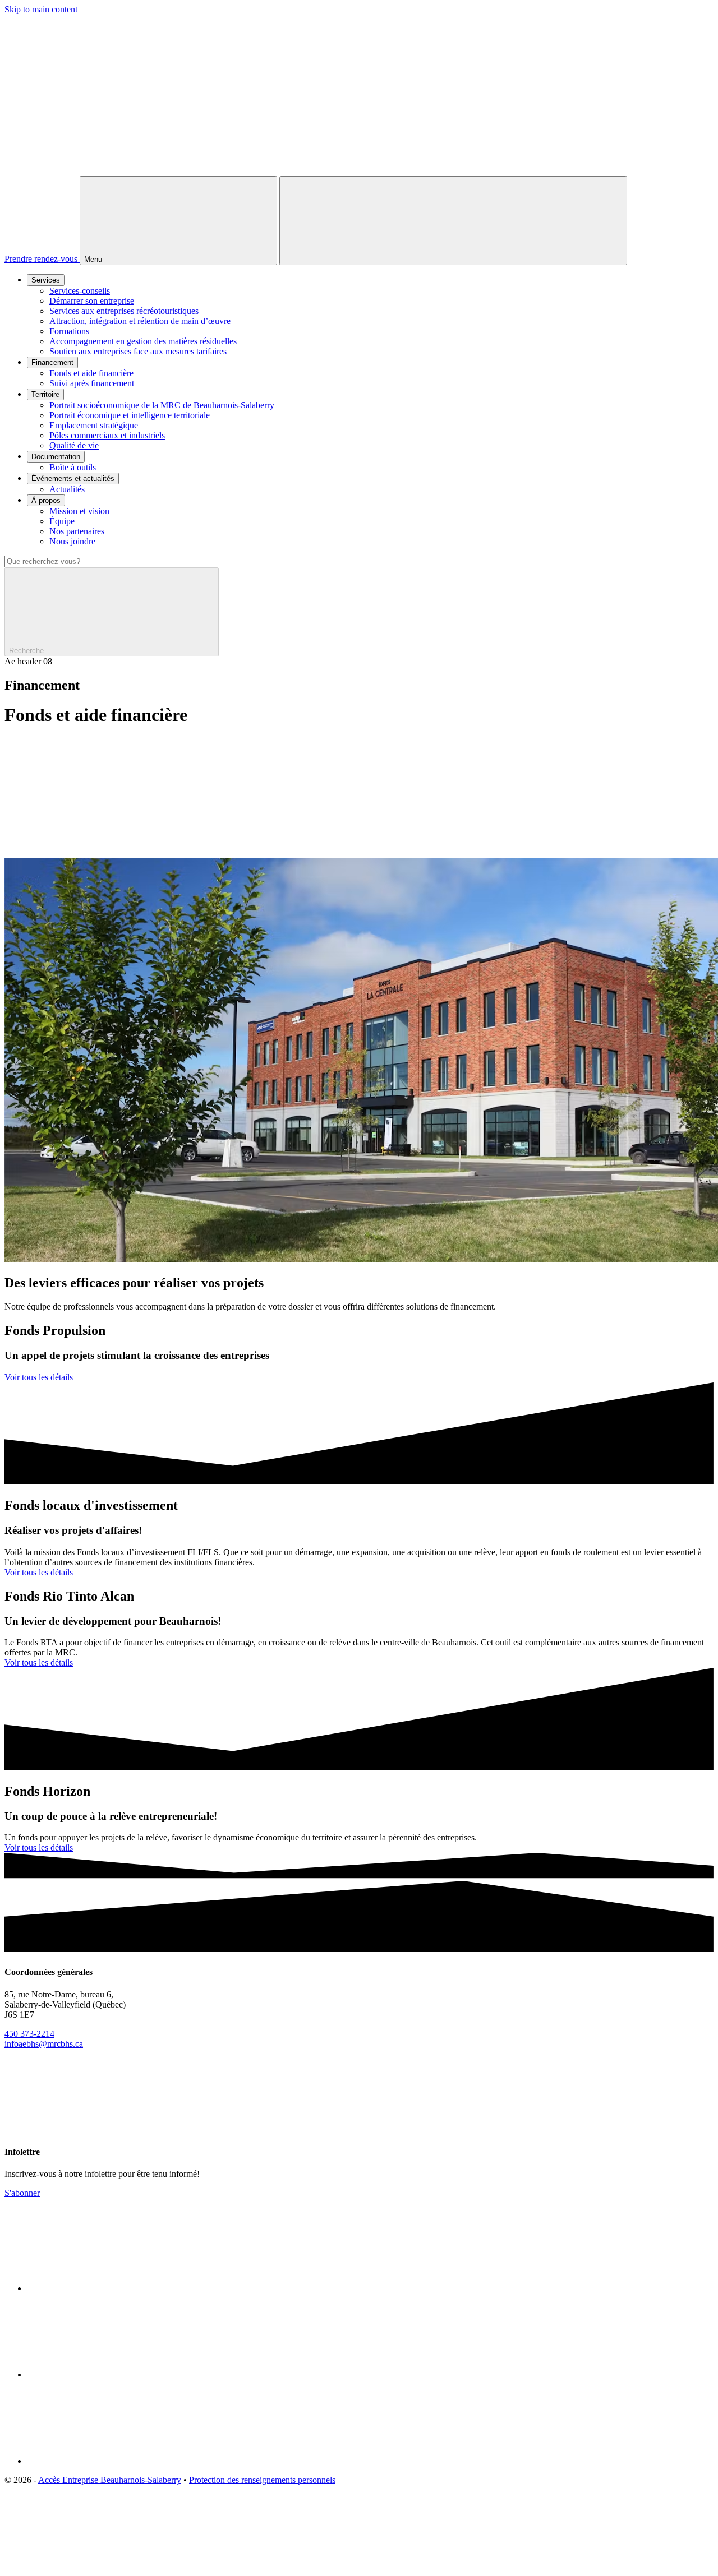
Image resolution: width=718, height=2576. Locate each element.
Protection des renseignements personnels (262, 2480)
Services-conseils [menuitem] (80, 291)
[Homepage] (359, 171)
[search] (359, 606)
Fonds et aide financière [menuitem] (91, 373)
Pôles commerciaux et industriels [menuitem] (107, 435)
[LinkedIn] (259, 2130)
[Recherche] (453, 221)
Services (46, 280)
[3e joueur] (89, 2566)
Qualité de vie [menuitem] (74, 445)
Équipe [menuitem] (62, 521)
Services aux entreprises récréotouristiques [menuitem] (124, 311)
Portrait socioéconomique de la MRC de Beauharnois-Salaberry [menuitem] (162, 405)
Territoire (45, 394)
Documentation (56, 457)
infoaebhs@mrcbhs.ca (44, 2044)
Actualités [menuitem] (67, 489)
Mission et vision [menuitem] (79, 511)
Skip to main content (41, 9)
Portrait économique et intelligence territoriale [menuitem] (130, 415)
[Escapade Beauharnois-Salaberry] (111, 2374)
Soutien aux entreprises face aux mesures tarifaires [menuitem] (138, 351)
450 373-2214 (29, 2034)
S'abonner (22, 2193)
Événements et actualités (73, 478)
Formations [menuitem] (69, 331)
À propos (46, 500)
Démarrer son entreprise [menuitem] (92, 301)
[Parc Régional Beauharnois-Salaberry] (111, 2461)
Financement (52, 362)
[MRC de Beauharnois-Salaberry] (111, 2288)
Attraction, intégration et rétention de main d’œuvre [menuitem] (140, 321)
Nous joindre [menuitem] (72, 541)
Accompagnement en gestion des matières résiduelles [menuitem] (143, 341)
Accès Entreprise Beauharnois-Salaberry (110, 2480)
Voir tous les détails (39, 1377)
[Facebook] (90, 2130)
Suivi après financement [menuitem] (92, 383)
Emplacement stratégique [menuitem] (94, 425)
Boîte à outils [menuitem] (73, 467)
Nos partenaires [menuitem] (77, 531)
